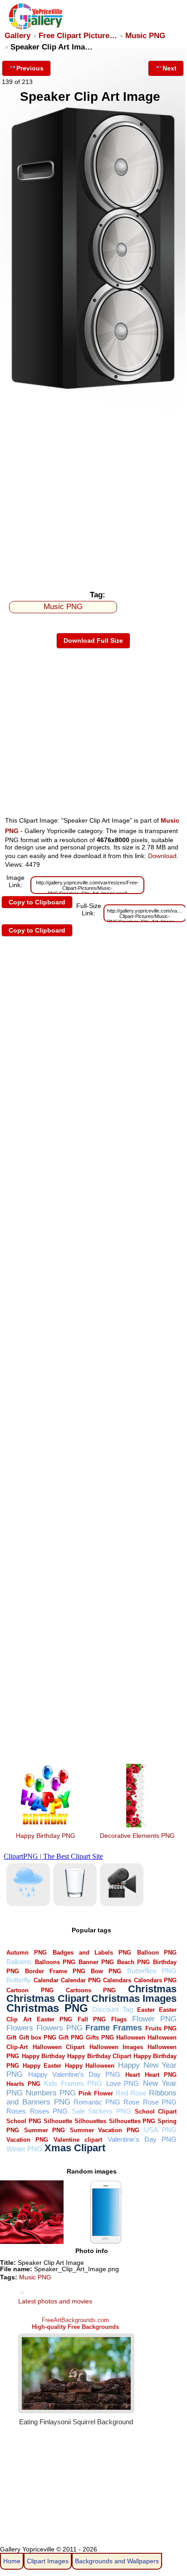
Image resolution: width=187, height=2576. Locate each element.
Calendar (46, 1980)
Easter (146, 2010)
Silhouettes (90, 2121)
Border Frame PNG (55, 1971)
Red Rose (131, 2093)
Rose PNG (160, 2102)
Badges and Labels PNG (92, 1953)
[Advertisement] (93, 488)
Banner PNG (96, 1962)
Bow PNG (106, 1971)
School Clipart (156, 2112)
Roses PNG (49, 2111)
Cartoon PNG (30, 1990)
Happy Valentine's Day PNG (74, 2074)
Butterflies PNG (152, 1971)
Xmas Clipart (75, 2148)
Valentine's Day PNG (142, 2139)
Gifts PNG (100, 2037)
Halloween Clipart (59, 2047)
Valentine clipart (78, 2140)
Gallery (17, 36)
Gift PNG (71, 2037)
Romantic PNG (97, 2102)
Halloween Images (116, 2047)
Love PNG (123, 2083)
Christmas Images (134, 1998)
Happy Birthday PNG (46, 1836)
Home (12, 2561)
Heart (133, 2075)
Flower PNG (154, 2019)
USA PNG (160, 2130)
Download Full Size (93, 640)
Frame (98, 2028)
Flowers (20, 2028)
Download (162, 856)
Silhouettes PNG (132, 2121)
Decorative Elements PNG (137, 1836)
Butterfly (19, 1980)
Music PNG (145, 36)
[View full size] (93, 389)
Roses (16, 2111)
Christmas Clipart (48, 1998)
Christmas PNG (47, 2008)
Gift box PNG (38, 2037)
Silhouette (58, 2121)
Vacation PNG (27, 2140)
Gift (11, 2037)
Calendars (117, 1980)
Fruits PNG (161, 2028)
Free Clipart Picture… (78, 36)
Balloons (19, 1962)
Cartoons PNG (91, 1990)
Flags (119, 2019)
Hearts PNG (23, 2084)
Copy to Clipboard (37, 902)
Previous (30, 68)
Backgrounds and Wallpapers (117, 2561)
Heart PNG (161, 2075)
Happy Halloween (90, 2066)
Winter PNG (24, 2149)
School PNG (24, 2121)
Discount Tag (112, 2009)
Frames (128, 2028)
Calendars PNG (155, 1980)
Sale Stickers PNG (101, 2111)
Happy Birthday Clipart (99, 2056)
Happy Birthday (43, 2056)
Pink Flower (96, 2093)
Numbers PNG (51, 2093)
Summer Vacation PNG (105, 2130)
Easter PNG (54, 2019)
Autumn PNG (27, 1953)
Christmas (152, 1989)
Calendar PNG (81, 1980)
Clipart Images (48, 2561)
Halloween (131, 2037)
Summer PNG (44, 2130)
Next (170, 68)
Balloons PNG (55, 1962)
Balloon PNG (157, 1953)
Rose (131, 2102)
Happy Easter (42, 2066)
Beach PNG (133, 1962)
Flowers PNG (59, 2028)
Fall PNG (92, 2019)
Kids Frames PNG (73, 2083)
